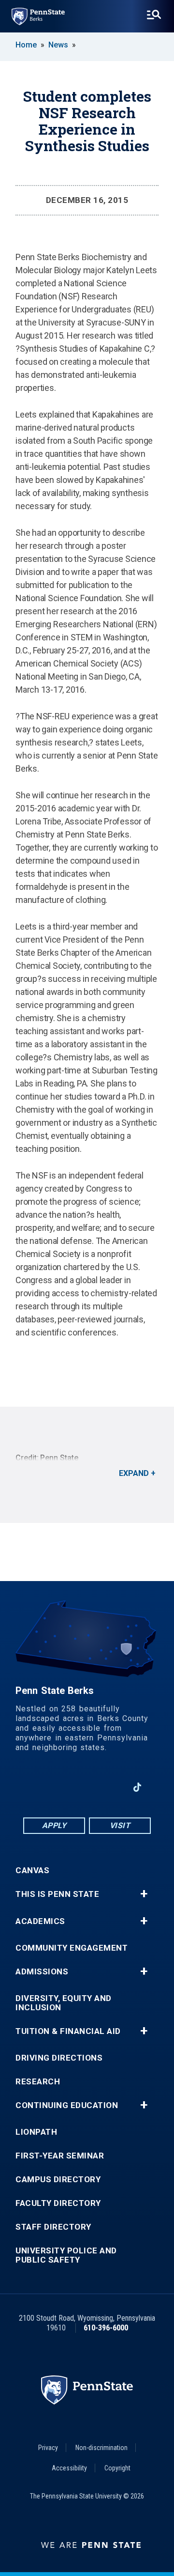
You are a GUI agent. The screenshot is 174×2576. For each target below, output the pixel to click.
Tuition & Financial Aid (68, 2031)
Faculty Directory (58, 2203)
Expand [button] (134, 1473)
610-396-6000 (106, 2328)
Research (38, 2082)
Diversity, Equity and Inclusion (64, 2003)
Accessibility (69, 2468)
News (58, 45)
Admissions (42, 1972)
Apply (54, 1825)
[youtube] (87, 1787)
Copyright (117, 2468)
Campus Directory (58, 2180)
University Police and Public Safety (66, 2255)
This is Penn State (57, 1894)
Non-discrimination (101, 2448)
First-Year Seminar (60, 2156)
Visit (120, 1825)
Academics (40, 1921)
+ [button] (144, 1894)
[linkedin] (62, 1787)
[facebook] (37, 1787)
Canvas (32, 1870)
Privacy (48, 2448)
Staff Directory (53, 2227)
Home (26, 45)
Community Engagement (72, 1948)
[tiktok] (138, 1788)
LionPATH (36, 2132)
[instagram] (112, 1787)
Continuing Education (67, 2105)
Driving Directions (59, 2058)
